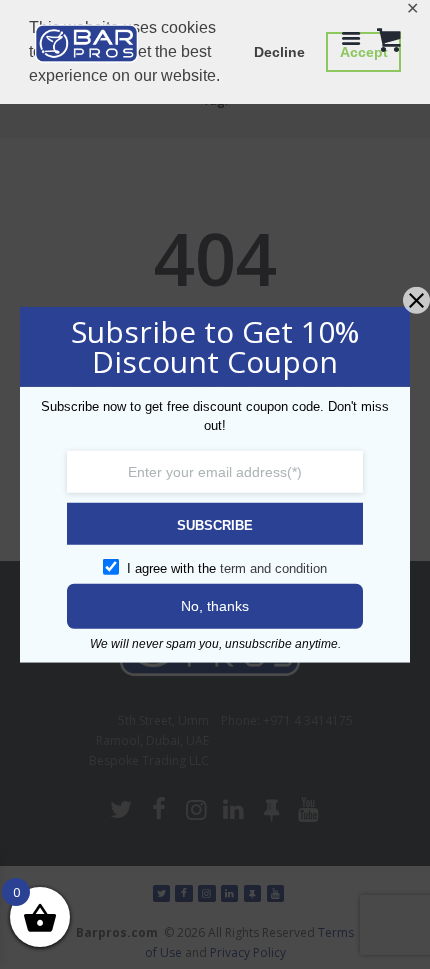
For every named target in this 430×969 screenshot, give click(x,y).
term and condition (273, 567)
